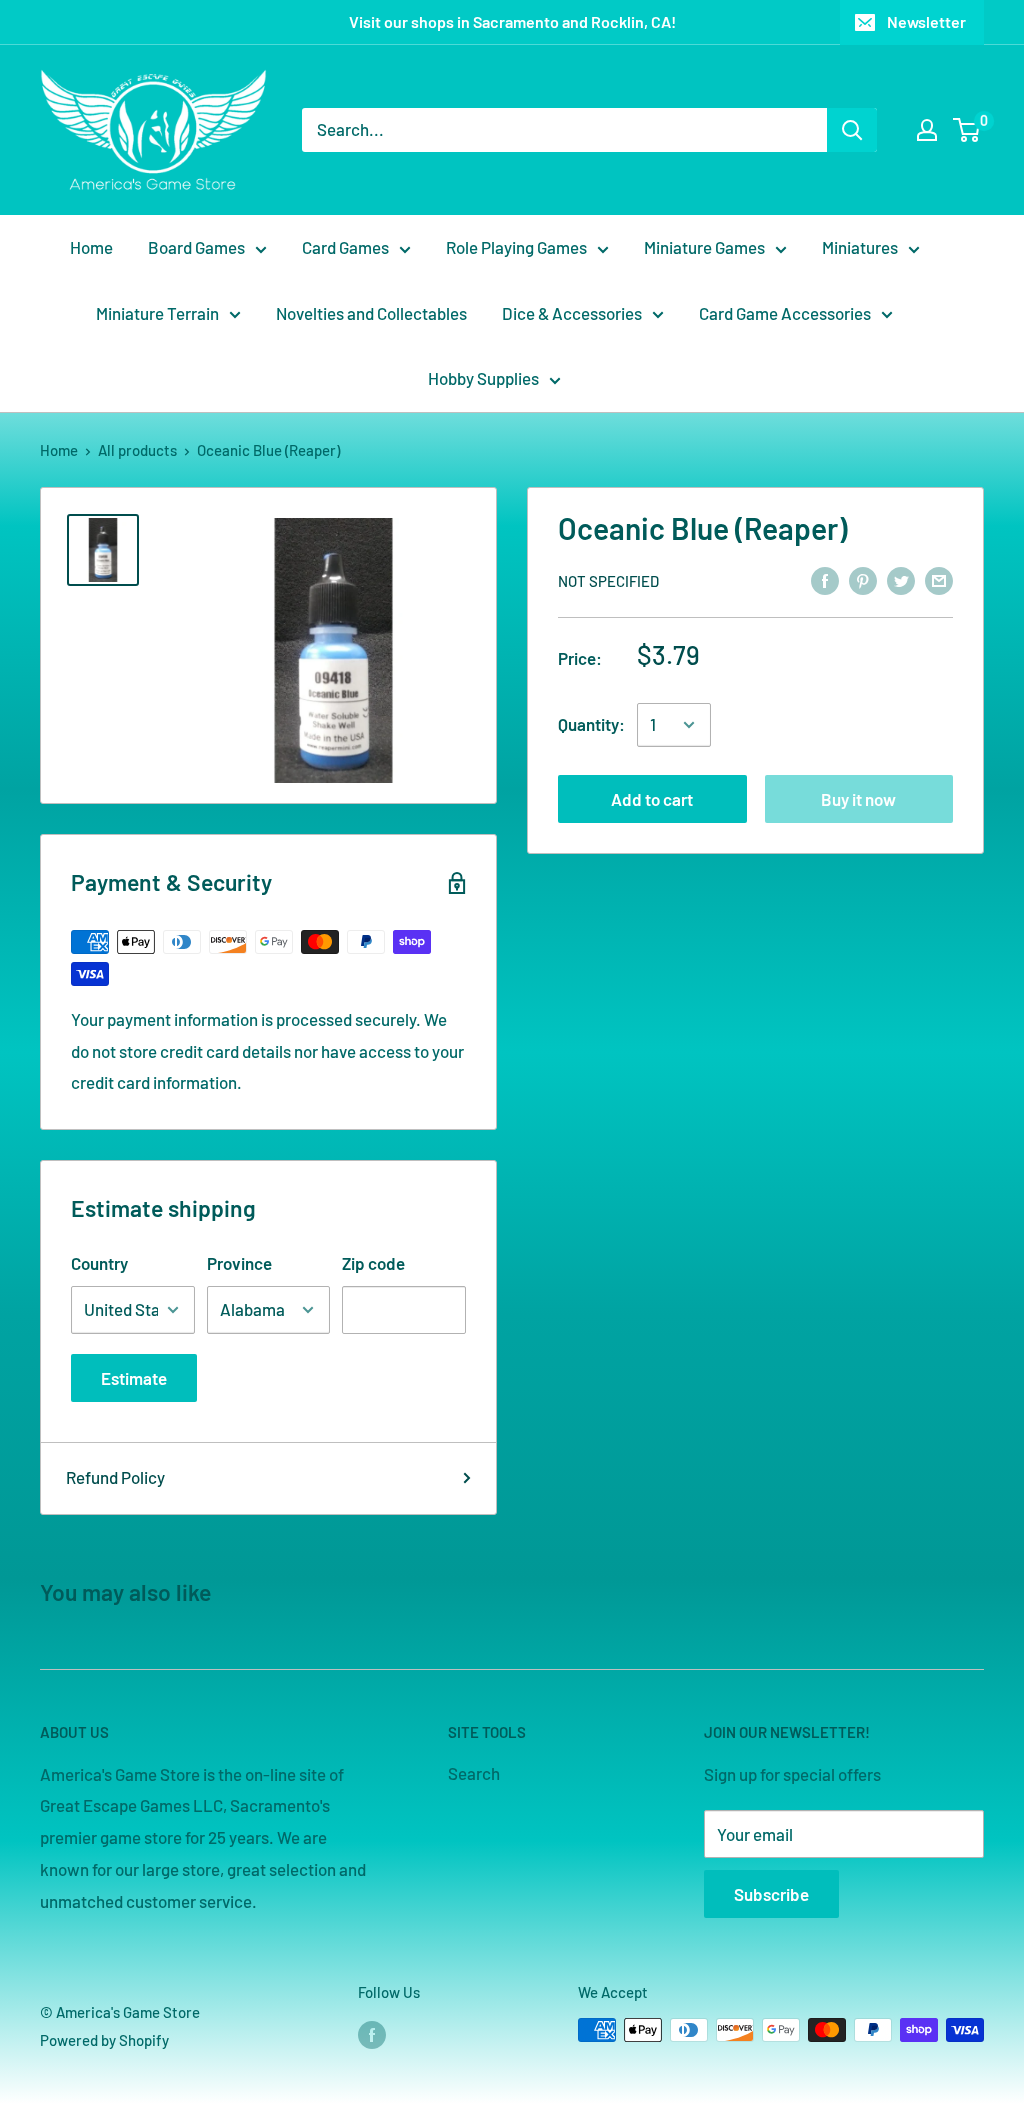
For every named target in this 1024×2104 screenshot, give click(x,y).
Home (91, 247)
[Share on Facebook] (825, 579)
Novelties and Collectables (371, 313)
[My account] (927, 130)
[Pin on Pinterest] (863, 579)
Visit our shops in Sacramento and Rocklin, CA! (512, 21)
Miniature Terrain (157, 313)
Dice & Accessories (572, 313)
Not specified (608, 581)
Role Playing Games (516, 247)
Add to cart (652, 799)
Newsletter (926, 21)
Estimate (134, 1378)
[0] (967, 130)
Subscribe (771, 1894)
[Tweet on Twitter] (901, 579)
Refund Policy (115, 1477)
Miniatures (860, 247)
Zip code (373, 1263)
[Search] (852, 130)
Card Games (345, 247)
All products (137, 450)
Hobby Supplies (483, 378)
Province (239, 1263)
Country (99, 1263)
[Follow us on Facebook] (372, 2033)
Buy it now (858, 799)
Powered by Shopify (104, 2040)
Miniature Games (704, 247)
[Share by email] (939, 579)
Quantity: (591, 724)
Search (474, 1773)
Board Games (196, 247)
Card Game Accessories (785, 313)
